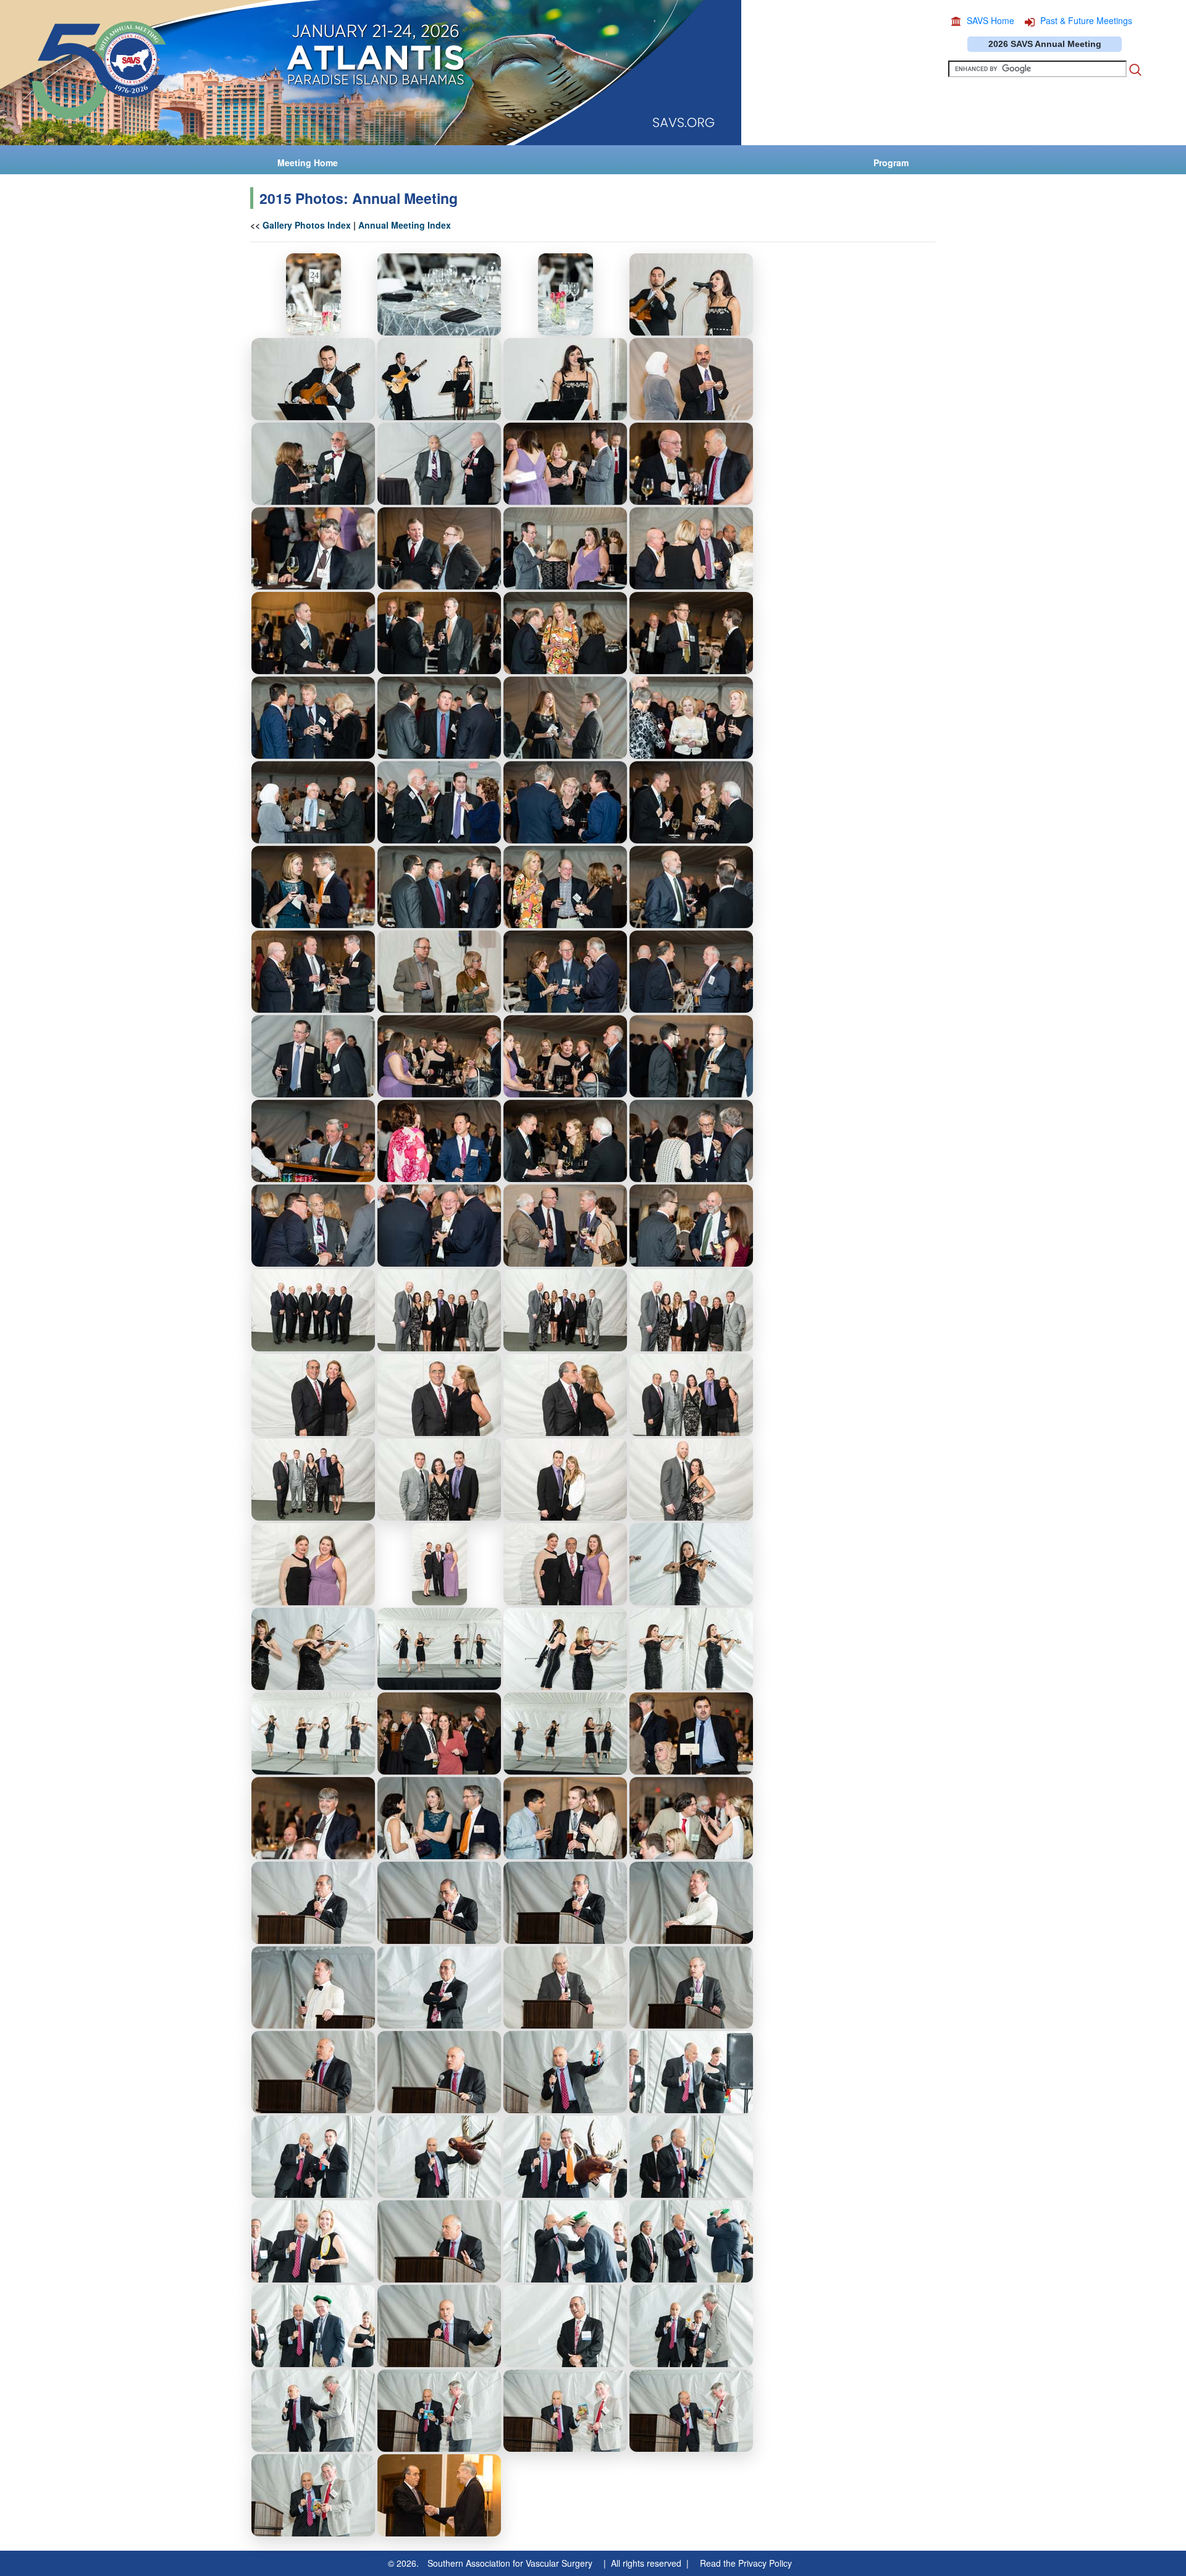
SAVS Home (990, 20)
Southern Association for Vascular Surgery (510, 2563)
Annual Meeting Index (405, 225)
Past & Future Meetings (1086, 20)
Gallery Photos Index (307, 225)
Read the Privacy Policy (746, 2563)
